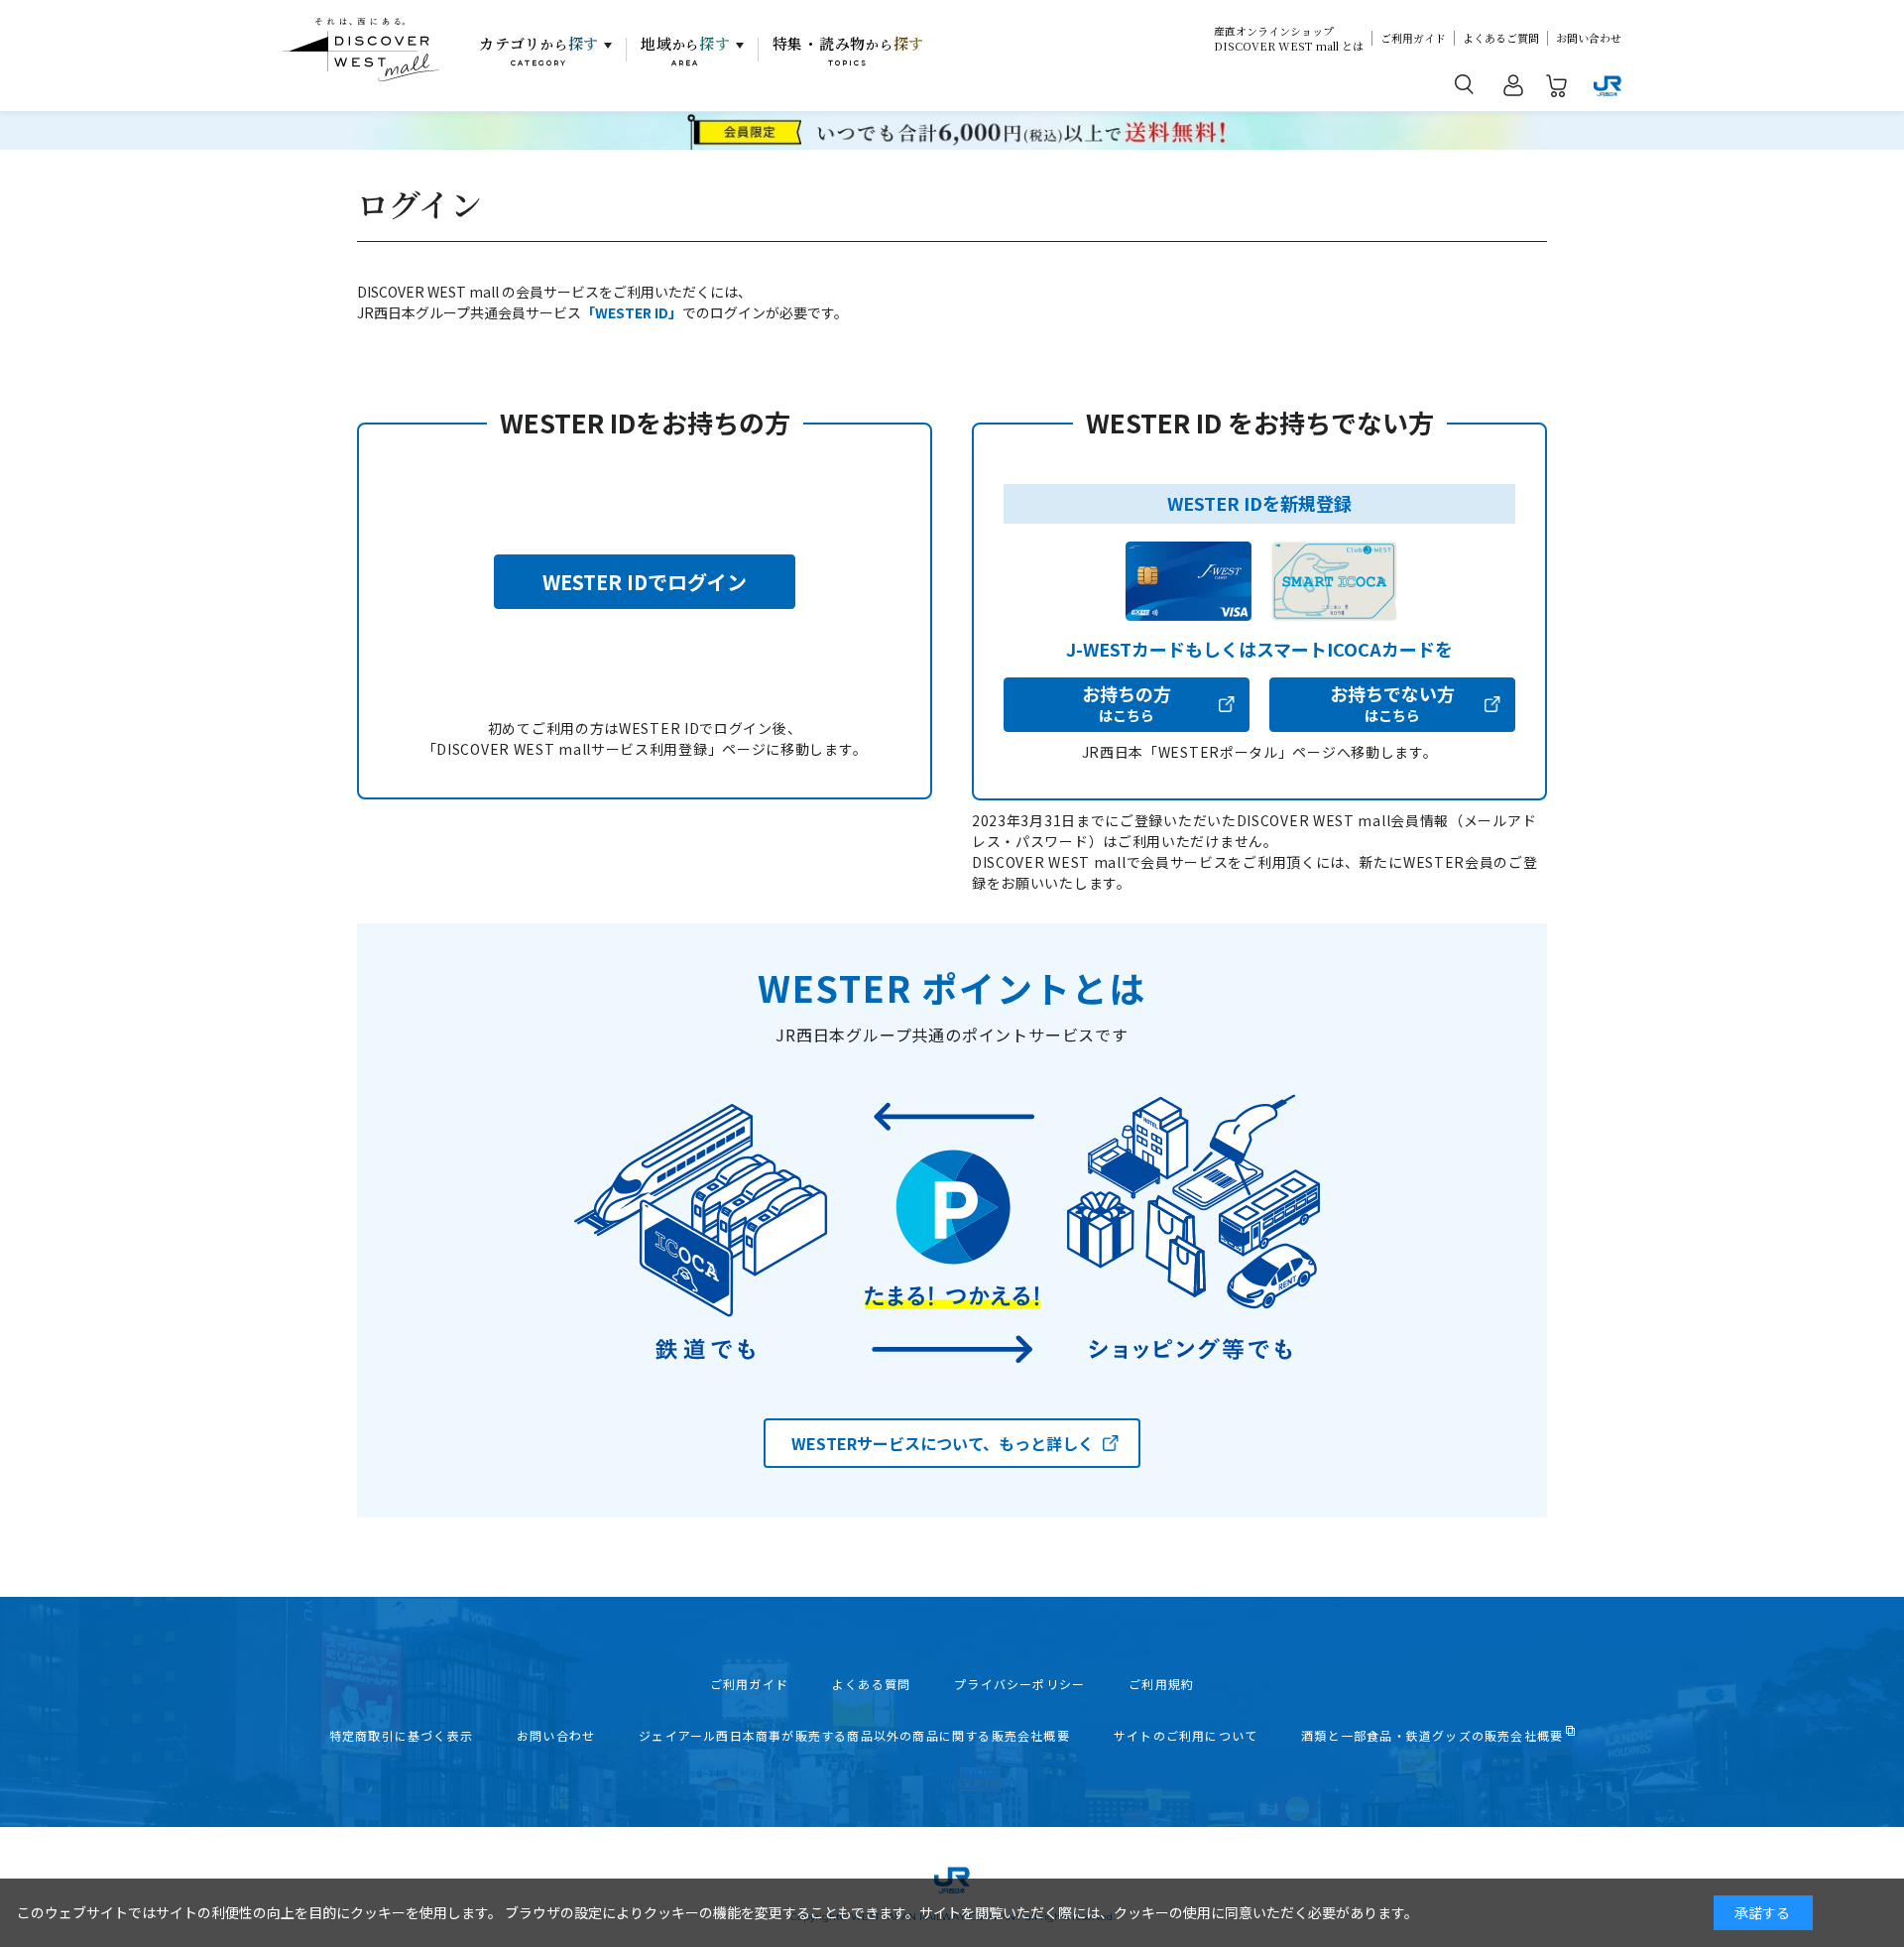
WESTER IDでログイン (645, 582)
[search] (1465, 83)
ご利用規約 (1161, 1684)
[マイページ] (1513, 89)
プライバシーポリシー (1019, 1684)
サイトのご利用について (1186, 1736)
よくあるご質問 (1501, 38)
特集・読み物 (849, 51)
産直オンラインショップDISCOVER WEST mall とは (1289, 39)
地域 (686, 51)
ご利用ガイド (1413, 38)
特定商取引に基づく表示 (401, 1736)
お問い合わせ (1589, 38)
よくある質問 (871, 1684)
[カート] (1557, 89)
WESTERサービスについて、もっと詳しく (943, 1443)
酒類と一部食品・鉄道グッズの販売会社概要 (1432, 1736)
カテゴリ (539, 51)
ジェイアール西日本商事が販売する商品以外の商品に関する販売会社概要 (854, 1736)
